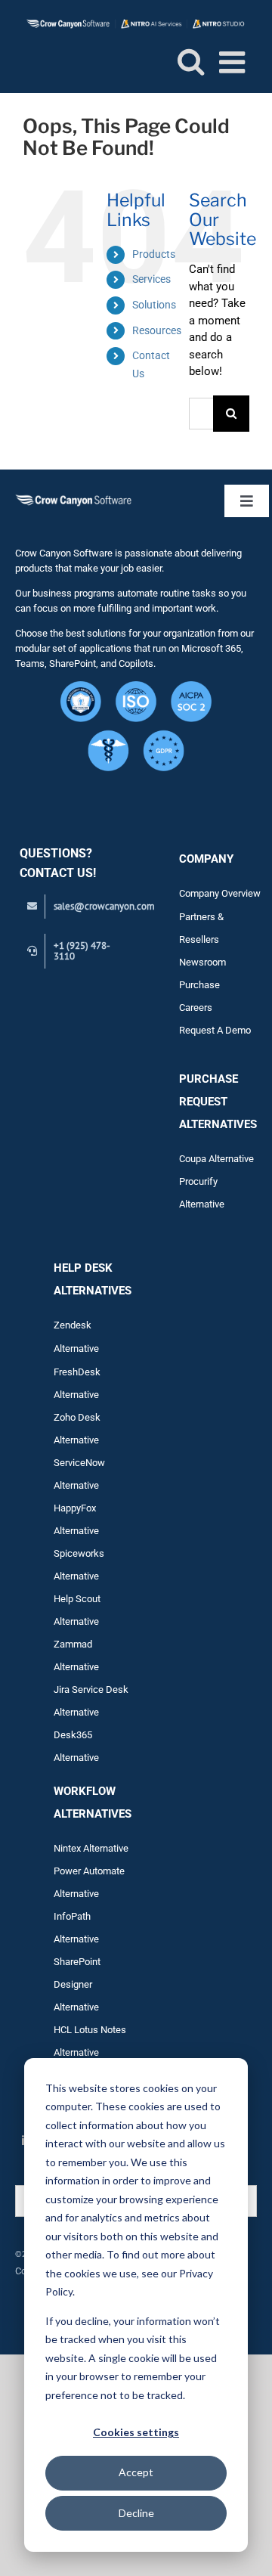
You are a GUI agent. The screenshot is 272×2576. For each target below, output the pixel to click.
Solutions (154, 305)
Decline (136, 2513)
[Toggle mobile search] (191, 61)
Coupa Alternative (216, 1159)
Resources (157, 330)
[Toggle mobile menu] (234, 62)
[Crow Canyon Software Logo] (73, 498)
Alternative (76, 1667)
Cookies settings (136, 2432)
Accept (136, 2472)
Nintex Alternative (91, 1848)
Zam (73, 1644)
